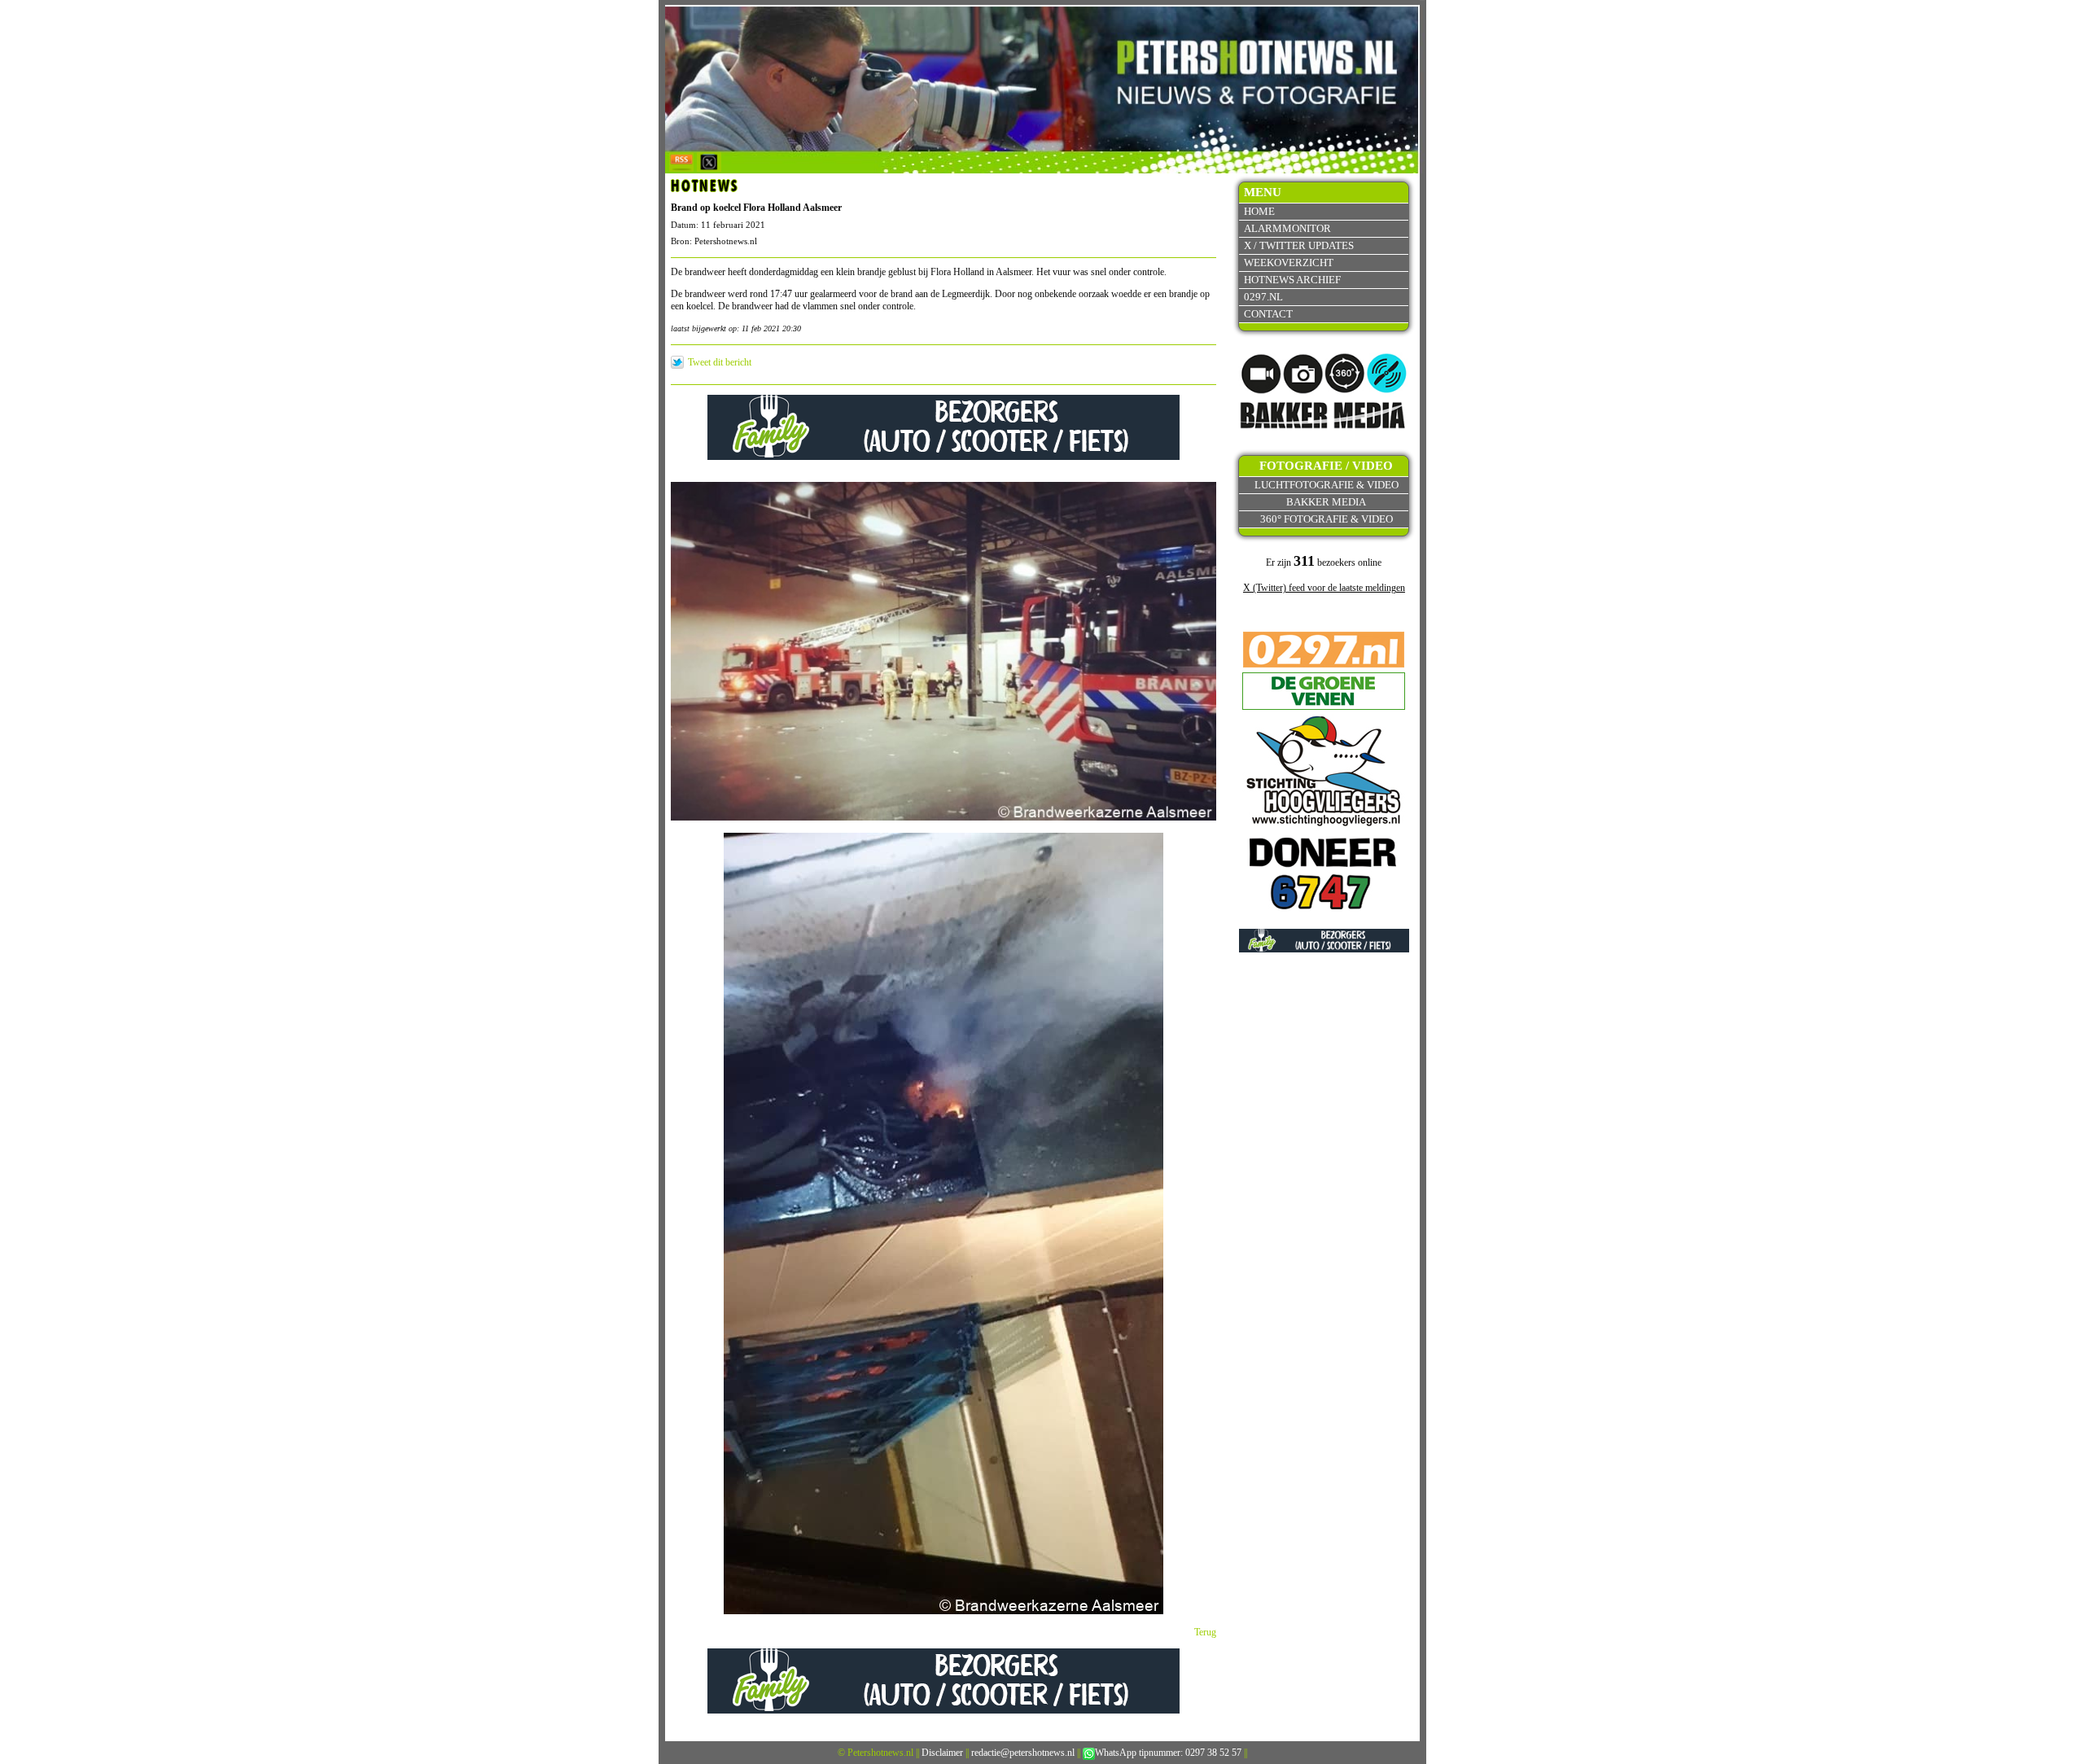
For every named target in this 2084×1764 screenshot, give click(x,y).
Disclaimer (942, 1753)
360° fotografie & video (1327, 519)
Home (1259, 211)
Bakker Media (1326, 502)
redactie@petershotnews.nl (1023, 1753)
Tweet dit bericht (720, 362)
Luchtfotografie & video (1327, 485)
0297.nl (1263, 297)
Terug (1205, 1632)
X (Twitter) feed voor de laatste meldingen (1324, 588)
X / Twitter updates (1299, 245)
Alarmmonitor (1287, 228)
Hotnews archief (1292, 280)
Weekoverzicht (1289, 263)
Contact (1268, 314)
